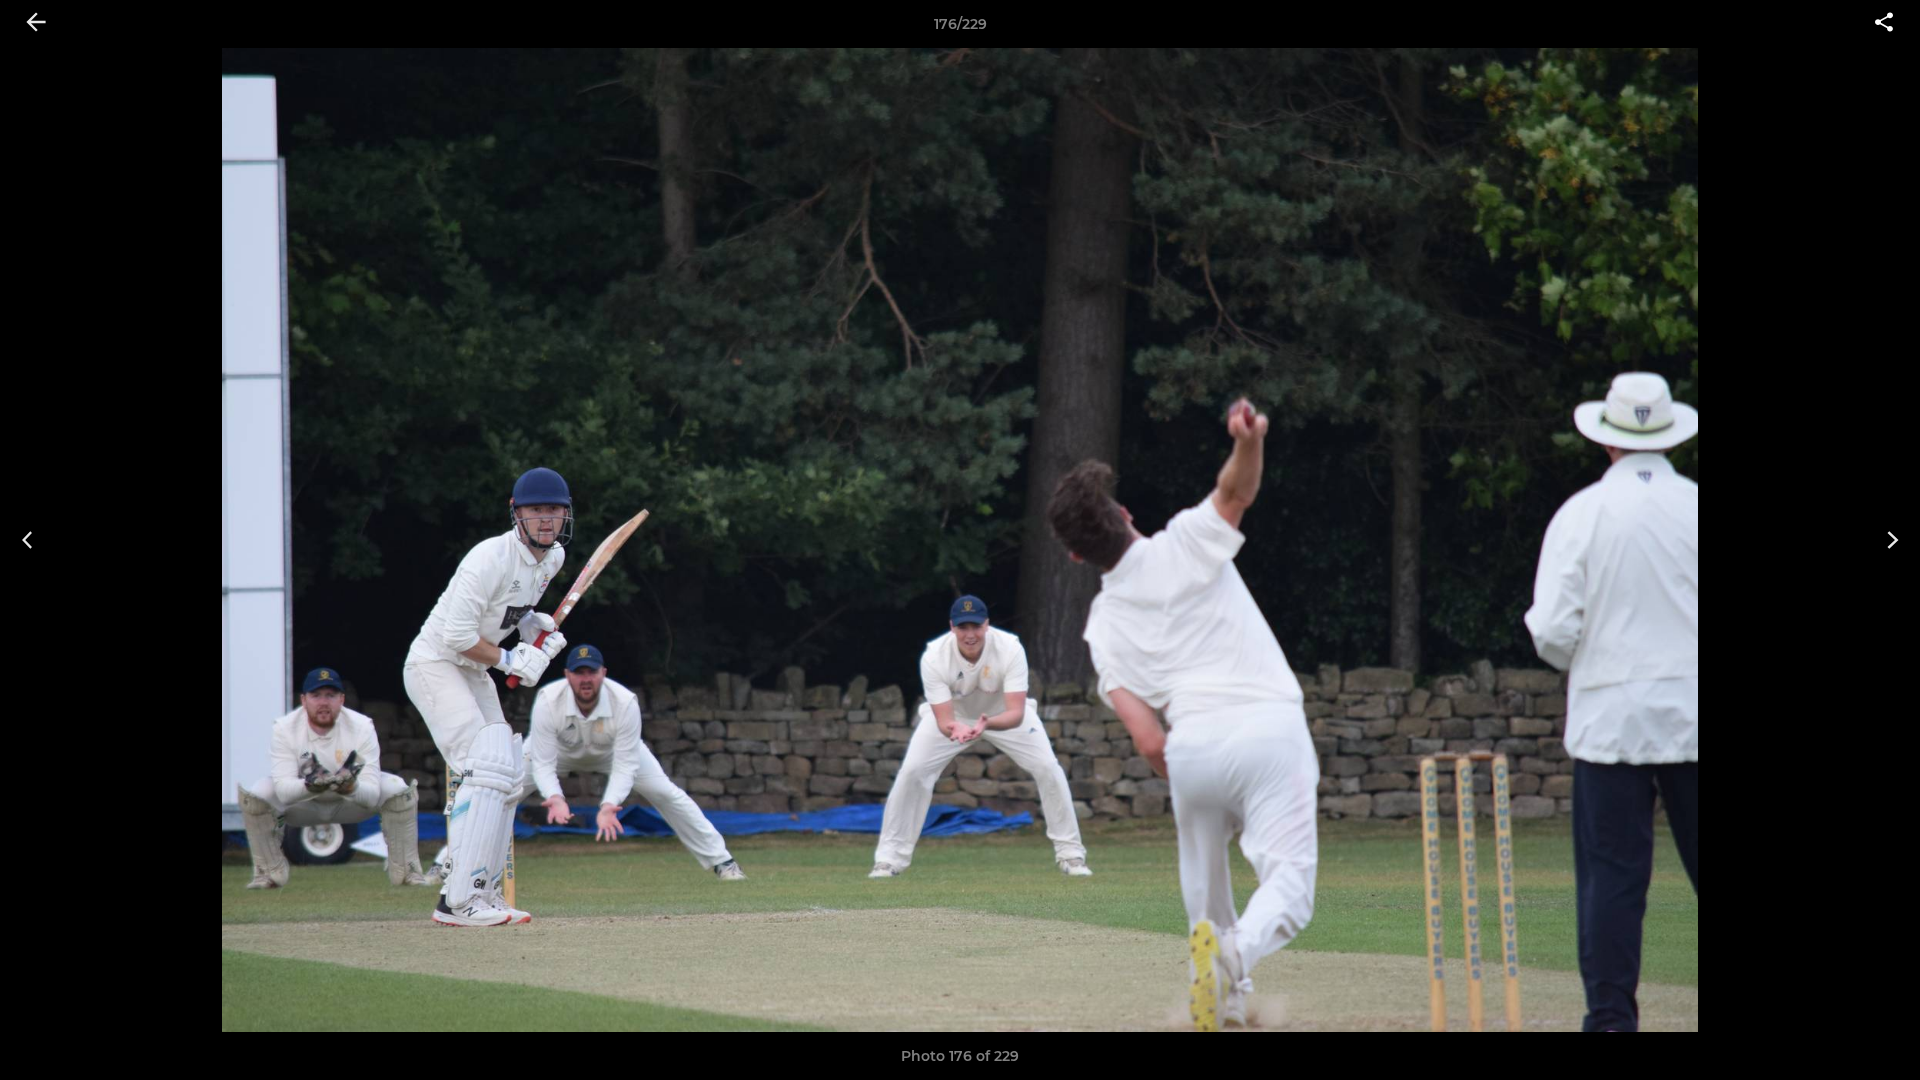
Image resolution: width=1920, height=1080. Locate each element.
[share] (1884, 24)
